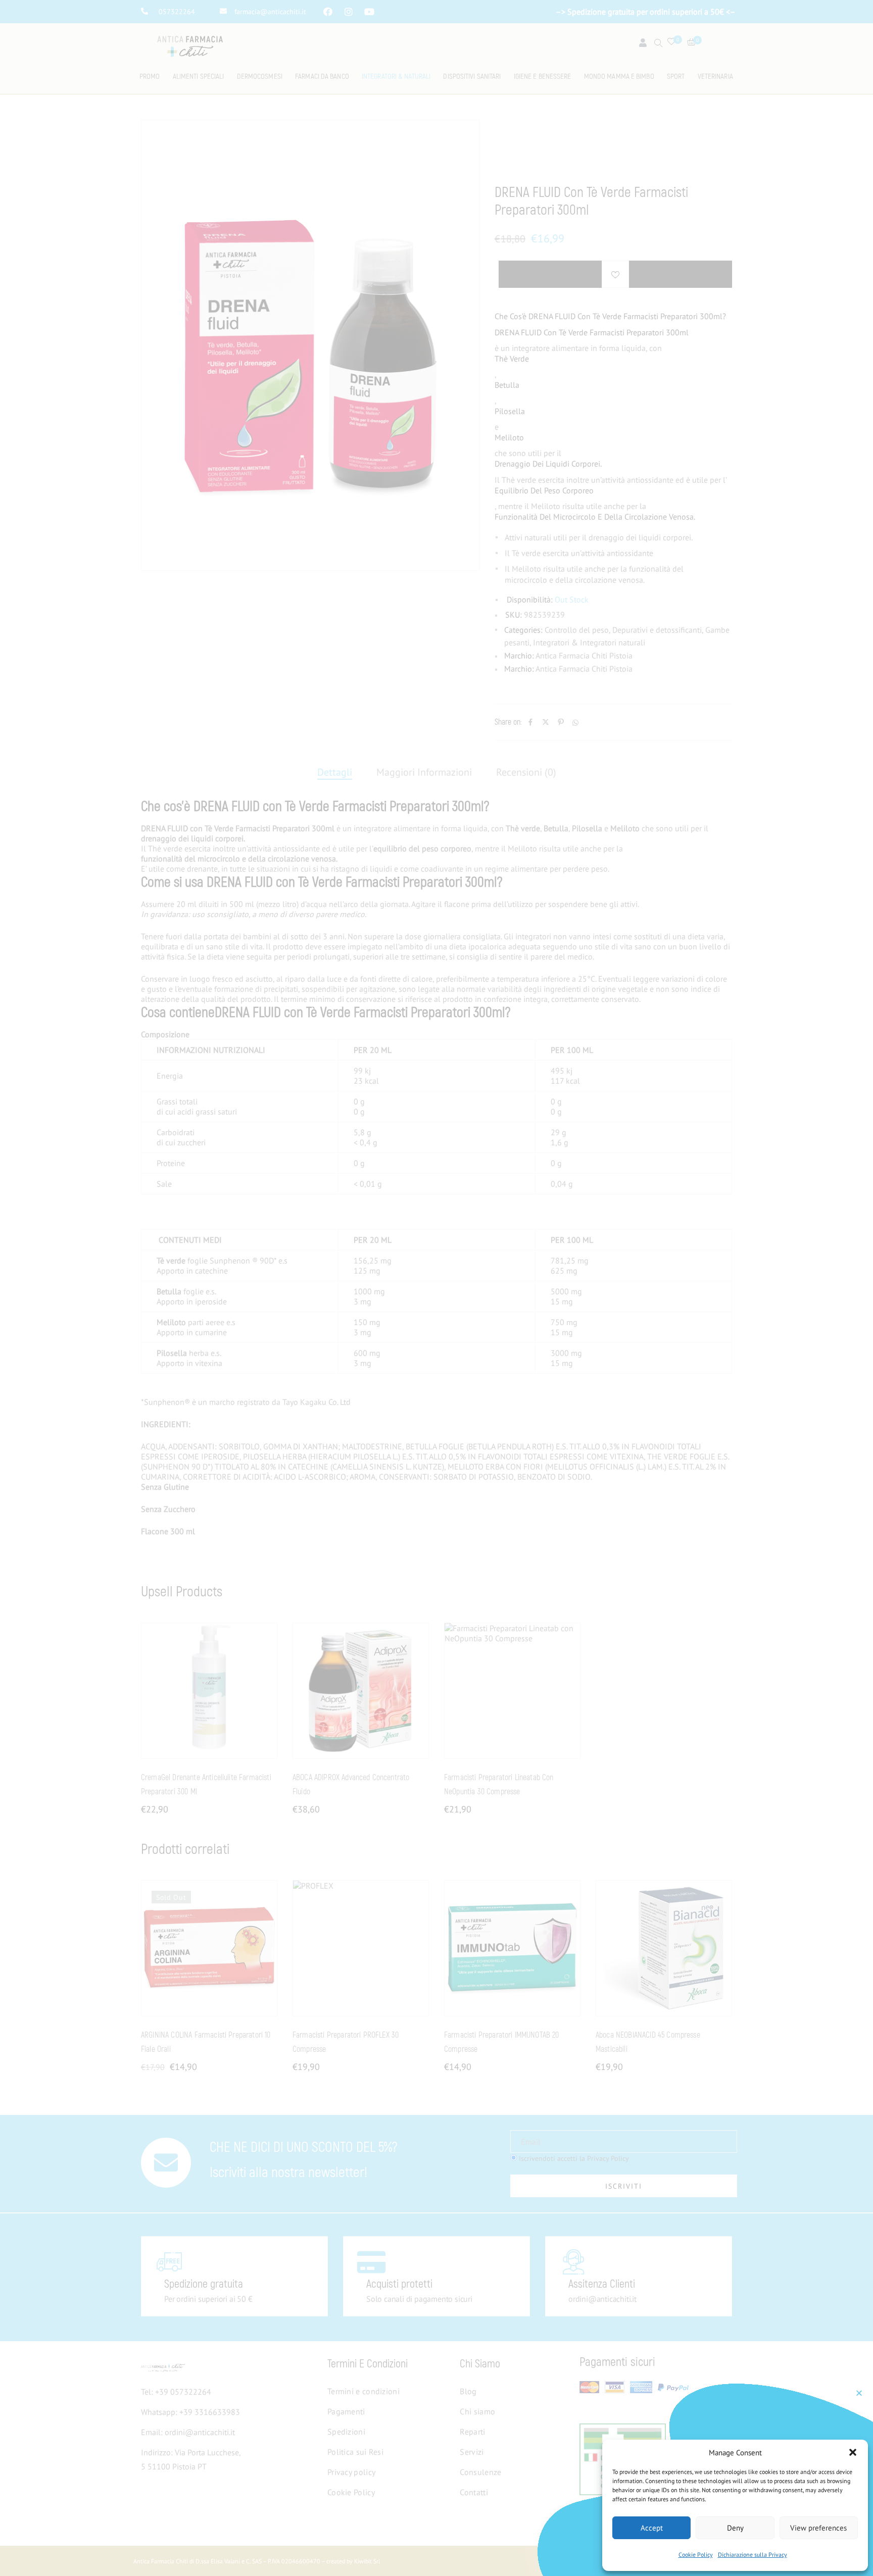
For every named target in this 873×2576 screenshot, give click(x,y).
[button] (853, 2452)
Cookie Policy (696, 2555)
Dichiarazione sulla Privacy (753, 2555)
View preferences (818, 2528)
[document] (437, 1288)
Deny (735, 2528)
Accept (652, 2528)
